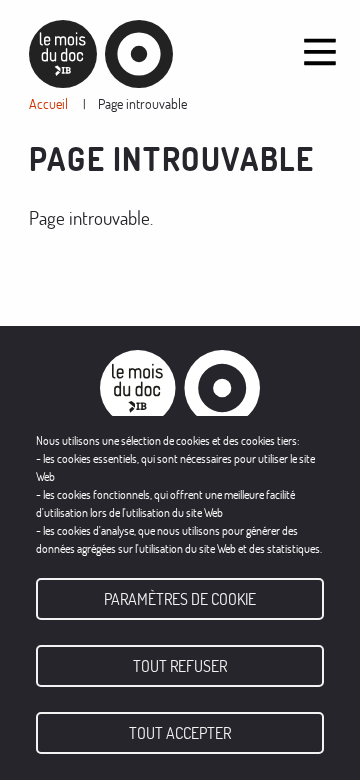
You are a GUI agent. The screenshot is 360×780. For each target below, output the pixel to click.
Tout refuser (180, 666)
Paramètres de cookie (180, 599)
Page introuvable (142, 103)
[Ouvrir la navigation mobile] (320, 52)
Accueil (48, 103)
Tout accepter (180, 733)
